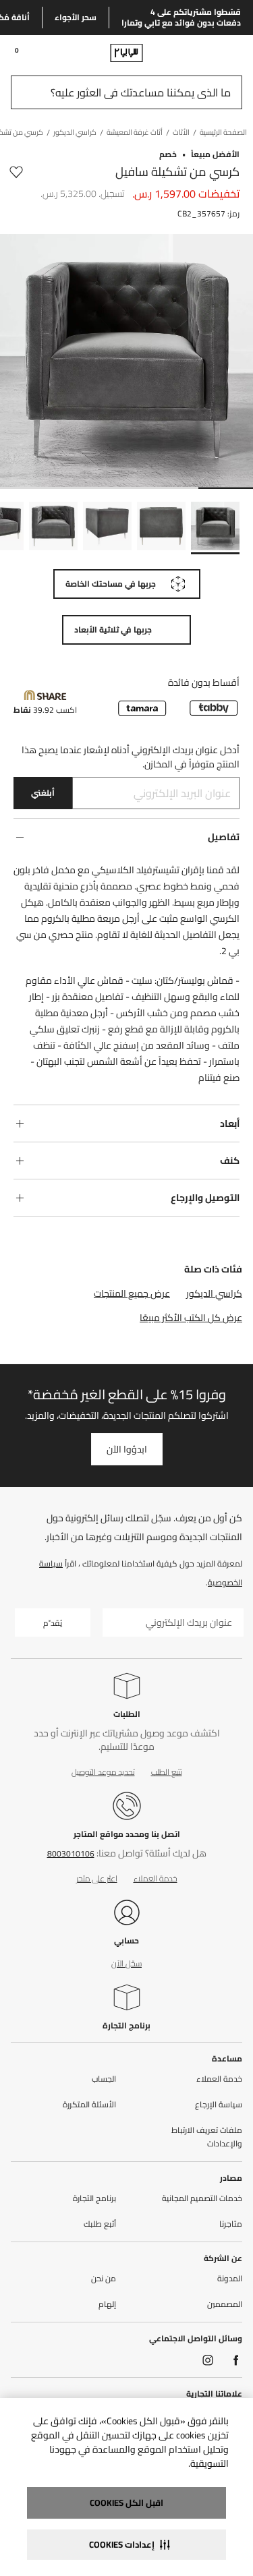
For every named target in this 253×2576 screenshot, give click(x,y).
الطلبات (127, 1714)
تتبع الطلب (167, 1772)
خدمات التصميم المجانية (202, 2198)
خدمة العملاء (156, 1878)
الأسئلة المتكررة (89, 2105)
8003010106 (71, 1853)
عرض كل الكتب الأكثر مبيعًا (191, 1318)
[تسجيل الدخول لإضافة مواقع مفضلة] (16, 172)
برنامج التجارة (126, 2025)
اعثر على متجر (97, 1878)
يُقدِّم (53, 1623)
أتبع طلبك (100, 2224)
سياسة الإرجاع (219, 2105)
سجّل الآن (126, 1963)
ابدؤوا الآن (127, 1449)
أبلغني (43, 793)
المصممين (225, 2304)
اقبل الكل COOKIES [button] (126, 2502)
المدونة (230, 2279)
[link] (217, 53)
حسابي (126, 1940)
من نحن (104, 2279)
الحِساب (104, 2079)
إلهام (107, 2304)
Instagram (208, 2360)
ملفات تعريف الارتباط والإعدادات (207, 2137)
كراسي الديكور (214, 1293)
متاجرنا (231, 2224)
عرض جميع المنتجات (132, 1293)
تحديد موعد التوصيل (103, 1772)
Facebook (236, 2360)
